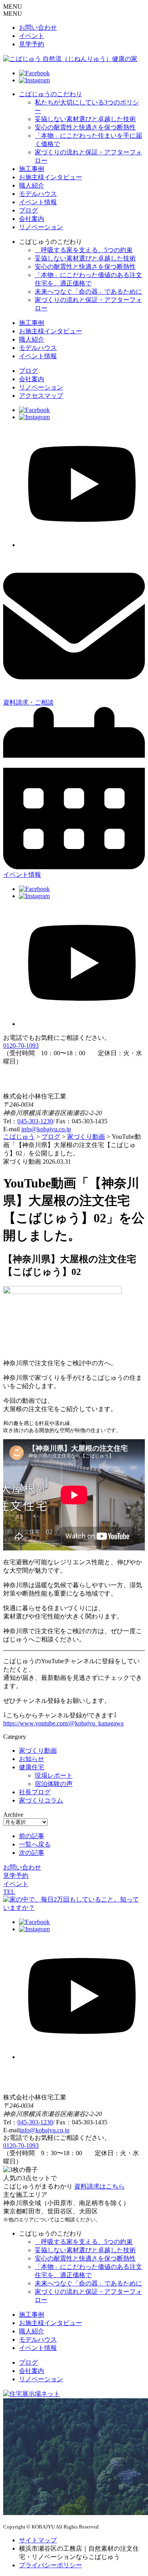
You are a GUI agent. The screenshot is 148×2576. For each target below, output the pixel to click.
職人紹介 (32, 185)
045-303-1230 (35, 1121)
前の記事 (32, 1836)
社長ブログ (35, 1792)
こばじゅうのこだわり (51, 94)
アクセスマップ (41, 396)
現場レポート (54, 1775)
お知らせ (32, 1759)
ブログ (28, 210)
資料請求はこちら (99, 2186)
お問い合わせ (38, 28)
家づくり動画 (38, 1751)
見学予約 (32, 44)
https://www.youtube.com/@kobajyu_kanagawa (63, 1723)
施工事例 (32, 169)
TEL (9, 1892)
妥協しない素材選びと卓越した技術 (85, 119)
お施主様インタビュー (51, 177)
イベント (32, 36)
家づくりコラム (41, 1800)
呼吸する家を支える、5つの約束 (84, 250)
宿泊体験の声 (54, 1784)
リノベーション (41, 227)
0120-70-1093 (21, 1046)
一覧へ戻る (35, 1844)
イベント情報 (38, 202)
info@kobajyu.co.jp (46, 1129)
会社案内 (32, 219)
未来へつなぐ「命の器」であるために (88, 292)
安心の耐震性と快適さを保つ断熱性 (85, 127)
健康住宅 (32, 1767)
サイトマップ (38, 2540)
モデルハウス (38, 194)
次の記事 (32, 1853)
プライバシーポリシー (51, 2565)
